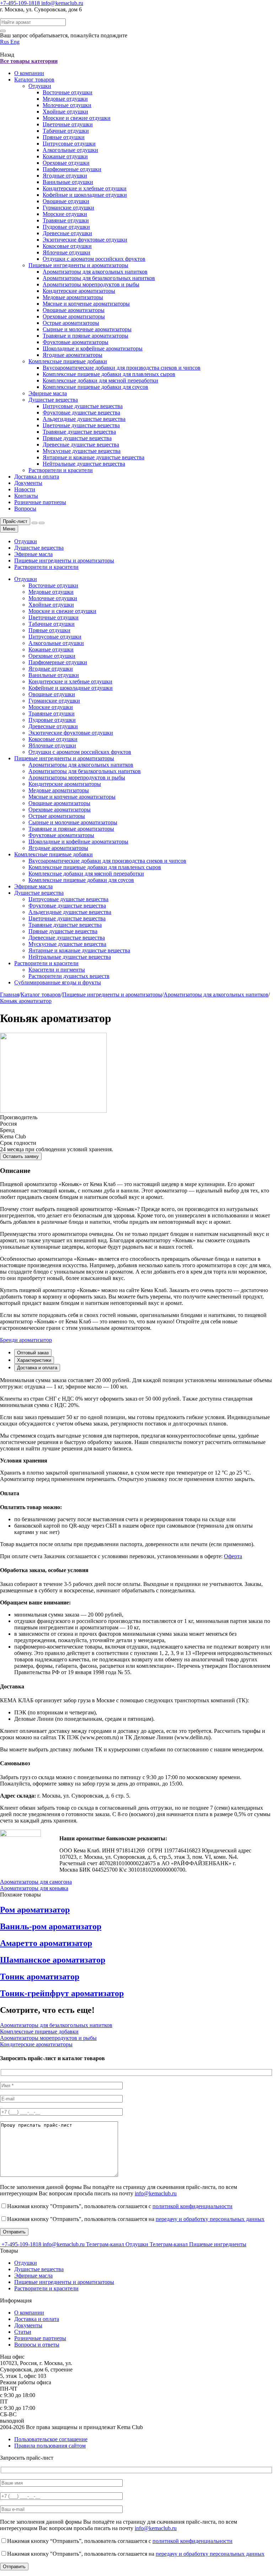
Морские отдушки (65, 214)
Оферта (233, 1556)
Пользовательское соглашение (51, 2439)
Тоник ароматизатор (40, 1977)
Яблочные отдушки (66, 252)
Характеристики (34, 1360)
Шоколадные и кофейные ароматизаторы (93, 348)
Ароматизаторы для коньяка (34, 1888)
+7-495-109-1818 (21, 3)
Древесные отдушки (67, 233)
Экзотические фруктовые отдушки (85, 240)
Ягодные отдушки (65, 176)
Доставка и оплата (37, 477)
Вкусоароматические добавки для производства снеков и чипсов (122, 368)
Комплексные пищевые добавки (68, 361)
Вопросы (25, 509)
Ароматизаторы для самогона (36, 1882)
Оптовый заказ (33, 1353)
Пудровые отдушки (66, 227)
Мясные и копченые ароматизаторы (86, 304)
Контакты (26, 496)
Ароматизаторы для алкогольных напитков (95, 272)
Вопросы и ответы (37, 2345)
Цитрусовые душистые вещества (83, 406)
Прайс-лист (15, 521)
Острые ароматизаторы (71, 323)
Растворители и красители (61, 470)
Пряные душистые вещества (77, 438)
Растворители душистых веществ (69, 976)
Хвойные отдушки (65, 112)
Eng (15, 42)
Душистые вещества (53, 400)
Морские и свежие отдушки (77, 118)
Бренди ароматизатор (26, 1340)
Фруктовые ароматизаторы (76, 342)
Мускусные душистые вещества (82, 451)
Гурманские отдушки (68, 208)
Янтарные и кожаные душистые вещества (93, 457)
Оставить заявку (21, 1156)
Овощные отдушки (66, 201)
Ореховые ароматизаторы (74, 316)
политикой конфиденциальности (192, 2206)
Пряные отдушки (64, 137)
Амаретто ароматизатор (46, 1943)
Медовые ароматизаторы (73, 297)
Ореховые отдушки (66, 163)
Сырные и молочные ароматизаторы (87, 329)
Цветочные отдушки (68, 124)
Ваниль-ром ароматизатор (51, 1926)
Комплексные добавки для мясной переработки (100, 380)
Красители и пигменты (57, 970)
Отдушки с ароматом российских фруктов (94, 259)
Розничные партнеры (40, 502)
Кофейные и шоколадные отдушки (85, 195)
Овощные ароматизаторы (74, 310)
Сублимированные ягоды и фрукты (58, 982)
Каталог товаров (34, 80)
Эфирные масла (48, 393)
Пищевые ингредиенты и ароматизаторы (78, 265)
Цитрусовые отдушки (69, 144)
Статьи (23, 2332)
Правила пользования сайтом (50, 2446)
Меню (9, 529)
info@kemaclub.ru (62, 3)
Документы (28, 483)
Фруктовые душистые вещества (81, 412)
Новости (25, 489)
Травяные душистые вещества (79, 432)
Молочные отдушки (67, 105)
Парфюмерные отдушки (72, 169)
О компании (29, 73)
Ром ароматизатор (35, 1910)
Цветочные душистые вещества (81, 425)
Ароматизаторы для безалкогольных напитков (99, 278)
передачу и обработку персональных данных (210, 2219)
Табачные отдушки (66, 131)
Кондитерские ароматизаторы (79, 291)
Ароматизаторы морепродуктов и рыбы (91, 284)
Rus (5, 42)
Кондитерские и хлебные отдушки (85, 188)
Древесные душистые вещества (81, 445)
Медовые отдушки (65, 99)
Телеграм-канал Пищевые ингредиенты (198, 2244)
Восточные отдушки (68, 92)
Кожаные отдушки (65, 156)
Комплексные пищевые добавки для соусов (95, 387)
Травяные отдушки (66, 220)
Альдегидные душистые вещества (84, 419)
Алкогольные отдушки (70, 150)
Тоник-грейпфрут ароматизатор (62, 1993)
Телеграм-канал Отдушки (118, 2244)
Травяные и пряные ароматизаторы (85, 336)
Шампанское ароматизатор (53, 1960)
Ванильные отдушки (68, 182)
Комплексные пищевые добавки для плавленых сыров (109, 374)
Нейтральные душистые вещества (84, 464)
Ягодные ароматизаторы (73, 355)
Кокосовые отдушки (67, 246)
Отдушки (40, 86)
